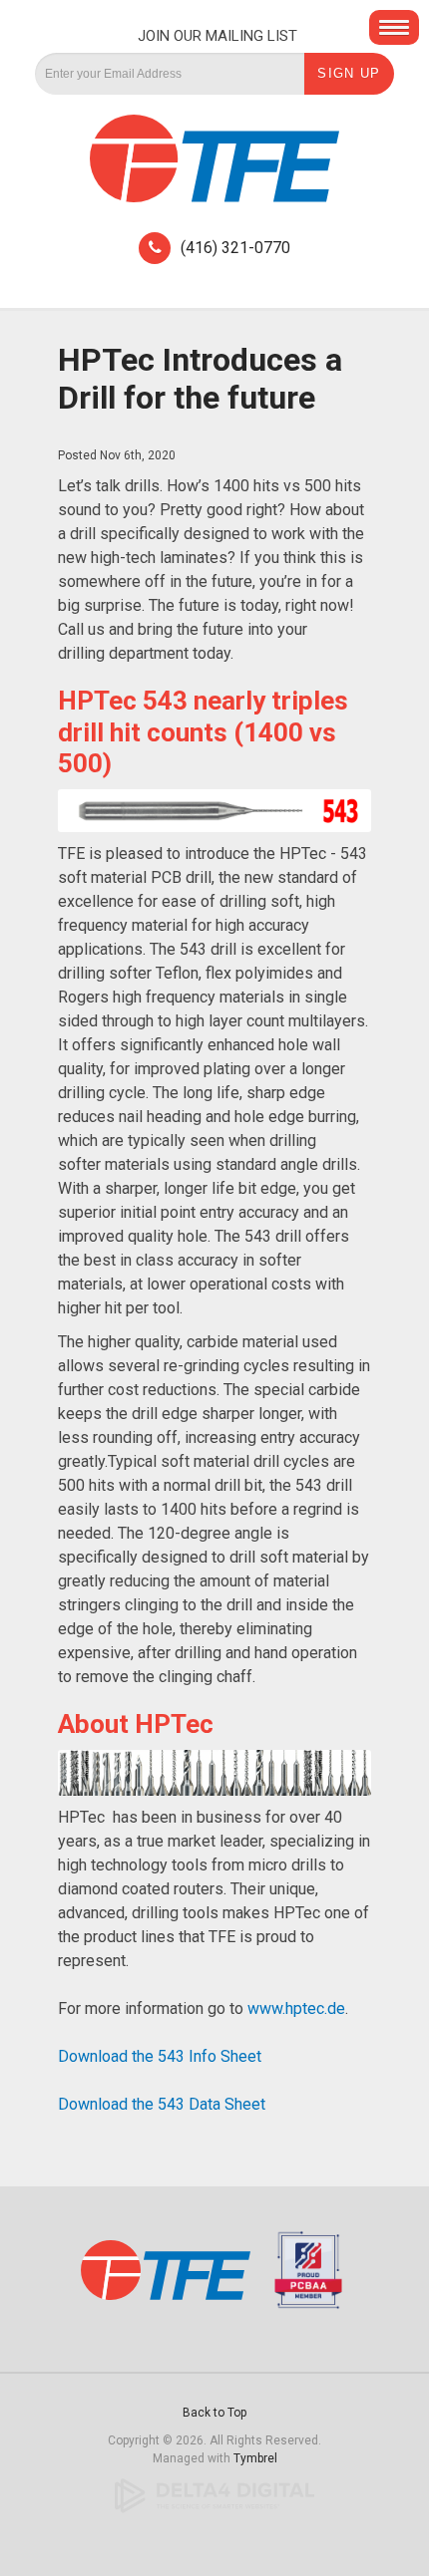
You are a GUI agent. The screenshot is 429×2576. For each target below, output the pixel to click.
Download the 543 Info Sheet (160, 2056)
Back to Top (214, 2413)
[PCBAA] (303, 2279)
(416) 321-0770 (235, 248)
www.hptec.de (296, 2008)
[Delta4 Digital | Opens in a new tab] (214, 2495)
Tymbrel (255, 2458)
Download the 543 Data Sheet (162, 2104)
